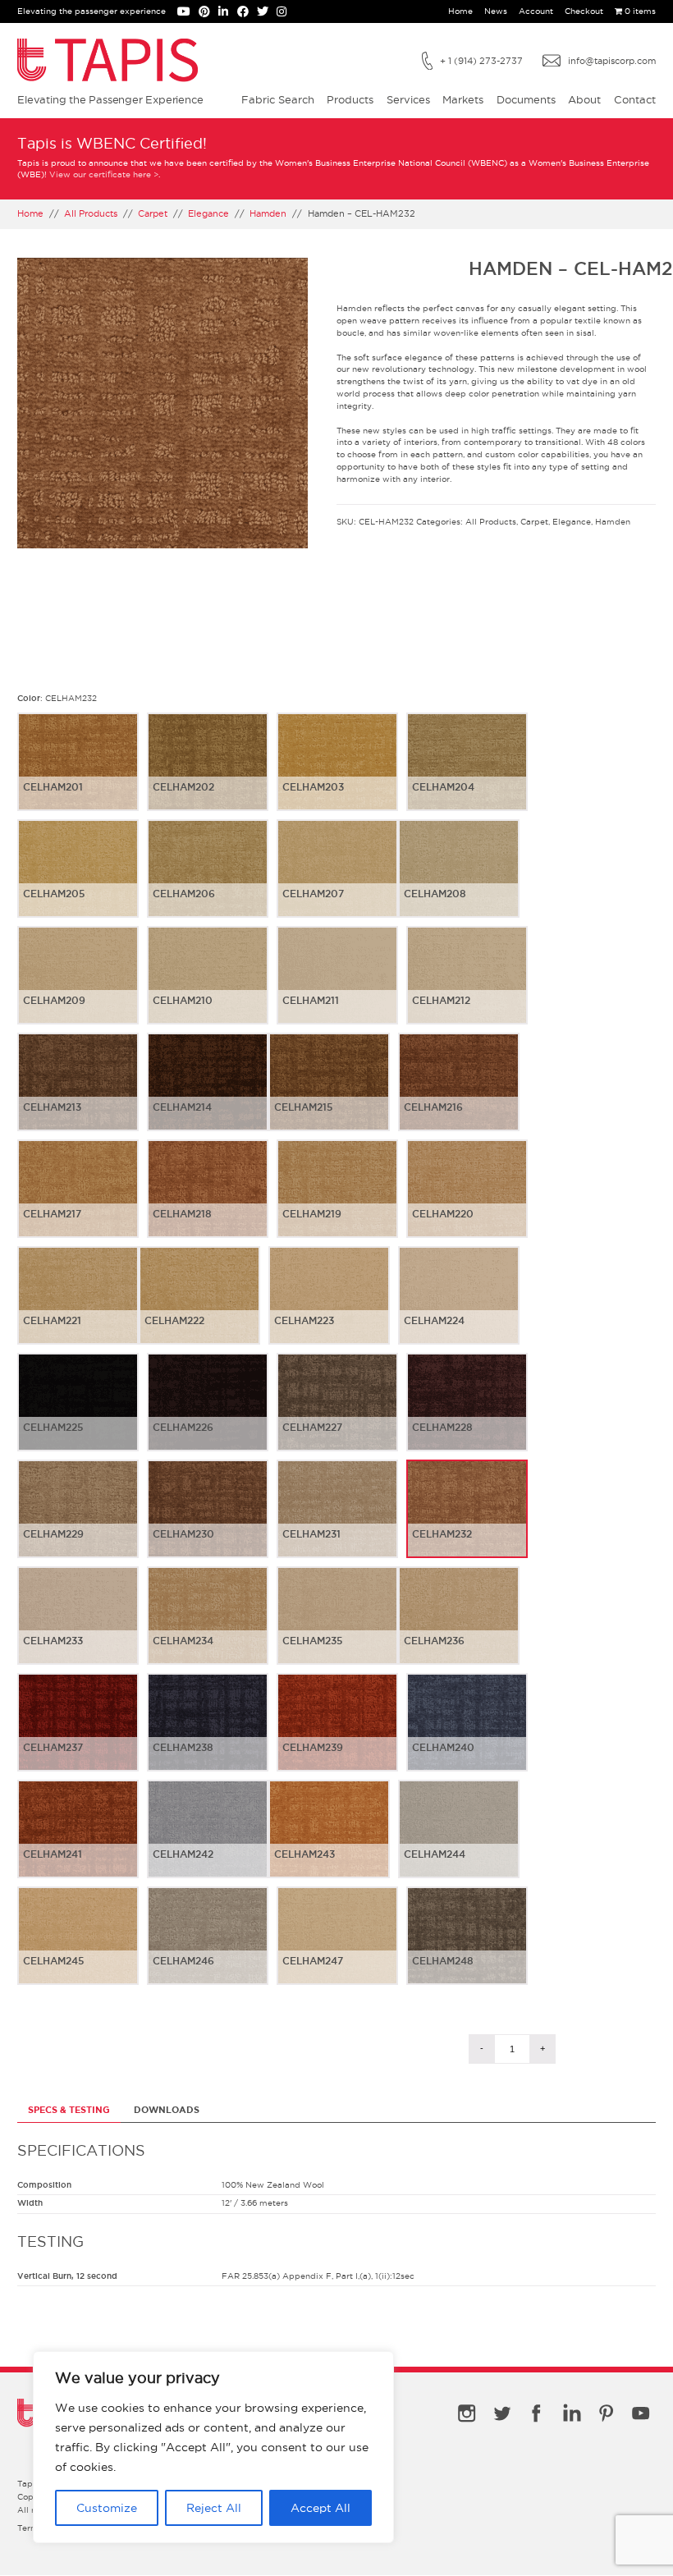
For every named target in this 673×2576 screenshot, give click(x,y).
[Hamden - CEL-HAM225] (78, 1415)
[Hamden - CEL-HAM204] (467, 775)
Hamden (268, 213)
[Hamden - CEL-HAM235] (337, 1629)
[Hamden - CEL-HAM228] (467, 1415)
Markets (463, 99)
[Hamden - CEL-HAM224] (459, 1309)
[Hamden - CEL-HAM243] (329, 1842)
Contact (635, 99)
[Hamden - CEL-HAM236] (459, 1629)
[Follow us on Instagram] (284, 13)
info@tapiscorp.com (612, 61)
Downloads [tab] (167, 2110)
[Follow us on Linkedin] (227, 13)
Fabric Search (278, 99)
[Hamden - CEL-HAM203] (337, 775)
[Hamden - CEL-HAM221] (78, 1309)
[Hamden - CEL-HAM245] (78, 1949)
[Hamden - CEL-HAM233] (78, 1629)
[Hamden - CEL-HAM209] (78, 988)
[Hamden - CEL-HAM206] (208, 882)
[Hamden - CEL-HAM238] (208, 1735)
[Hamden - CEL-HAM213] (78, 1095)
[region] (213, 2447)
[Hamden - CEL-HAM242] (208, 1842)
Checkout (584, 11)
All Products (91, 213)
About (584, 99)
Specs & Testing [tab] (69, 2110)
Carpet (153, 213)
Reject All (214, 2508)
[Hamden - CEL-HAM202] (208, 775)
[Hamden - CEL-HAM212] (467, 988)
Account (536, 11)
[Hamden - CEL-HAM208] (459, 882)
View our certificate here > (104, 174)
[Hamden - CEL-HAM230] (208, 1522)
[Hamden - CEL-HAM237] (78, 1735)
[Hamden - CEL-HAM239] (337, 1735)
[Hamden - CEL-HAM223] (329, 1309)
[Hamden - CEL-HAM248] (467, 1949)
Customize (107, 2508)
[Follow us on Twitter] (267, 13)
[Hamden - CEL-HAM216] (459, 1095)
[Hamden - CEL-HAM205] (78, 882)
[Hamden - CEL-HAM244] (459, 1842)
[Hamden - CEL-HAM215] (329, 1095)
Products (350, 99)
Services (408, 99)
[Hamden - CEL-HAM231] (337, 1522)
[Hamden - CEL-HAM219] (337, 1202)
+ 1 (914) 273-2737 (481, 61)
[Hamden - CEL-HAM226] (208, 1415)
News (496, 11)
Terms (30, 2528)
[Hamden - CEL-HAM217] (78, 1202)
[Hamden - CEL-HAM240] (467, 1735)
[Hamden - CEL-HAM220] (467, 1202)
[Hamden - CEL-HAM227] (337, 1415)
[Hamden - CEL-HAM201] (78, 775)
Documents (526, 99)
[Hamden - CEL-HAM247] (337, 1949)
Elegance (208, 213)
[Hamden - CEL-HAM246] (208, 1949)
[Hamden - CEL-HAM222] (199, 1309)
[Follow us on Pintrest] (208, 13)
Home (460, 11)
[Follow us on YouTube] (188, 13)
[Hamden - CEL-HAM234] (208, 1629)
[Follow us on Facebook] (247, 13)
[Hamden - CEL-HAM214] (208, 1095)
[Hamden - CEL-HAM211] (337, 988)
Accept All (320, 2508)
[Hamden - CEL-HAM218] (208, 1202)
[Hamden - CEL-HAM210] (208, 988)
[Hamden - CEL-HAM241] (78, 1842)
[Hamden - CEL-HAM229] (78, 1522)
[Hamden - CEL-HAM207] (337, 882)
